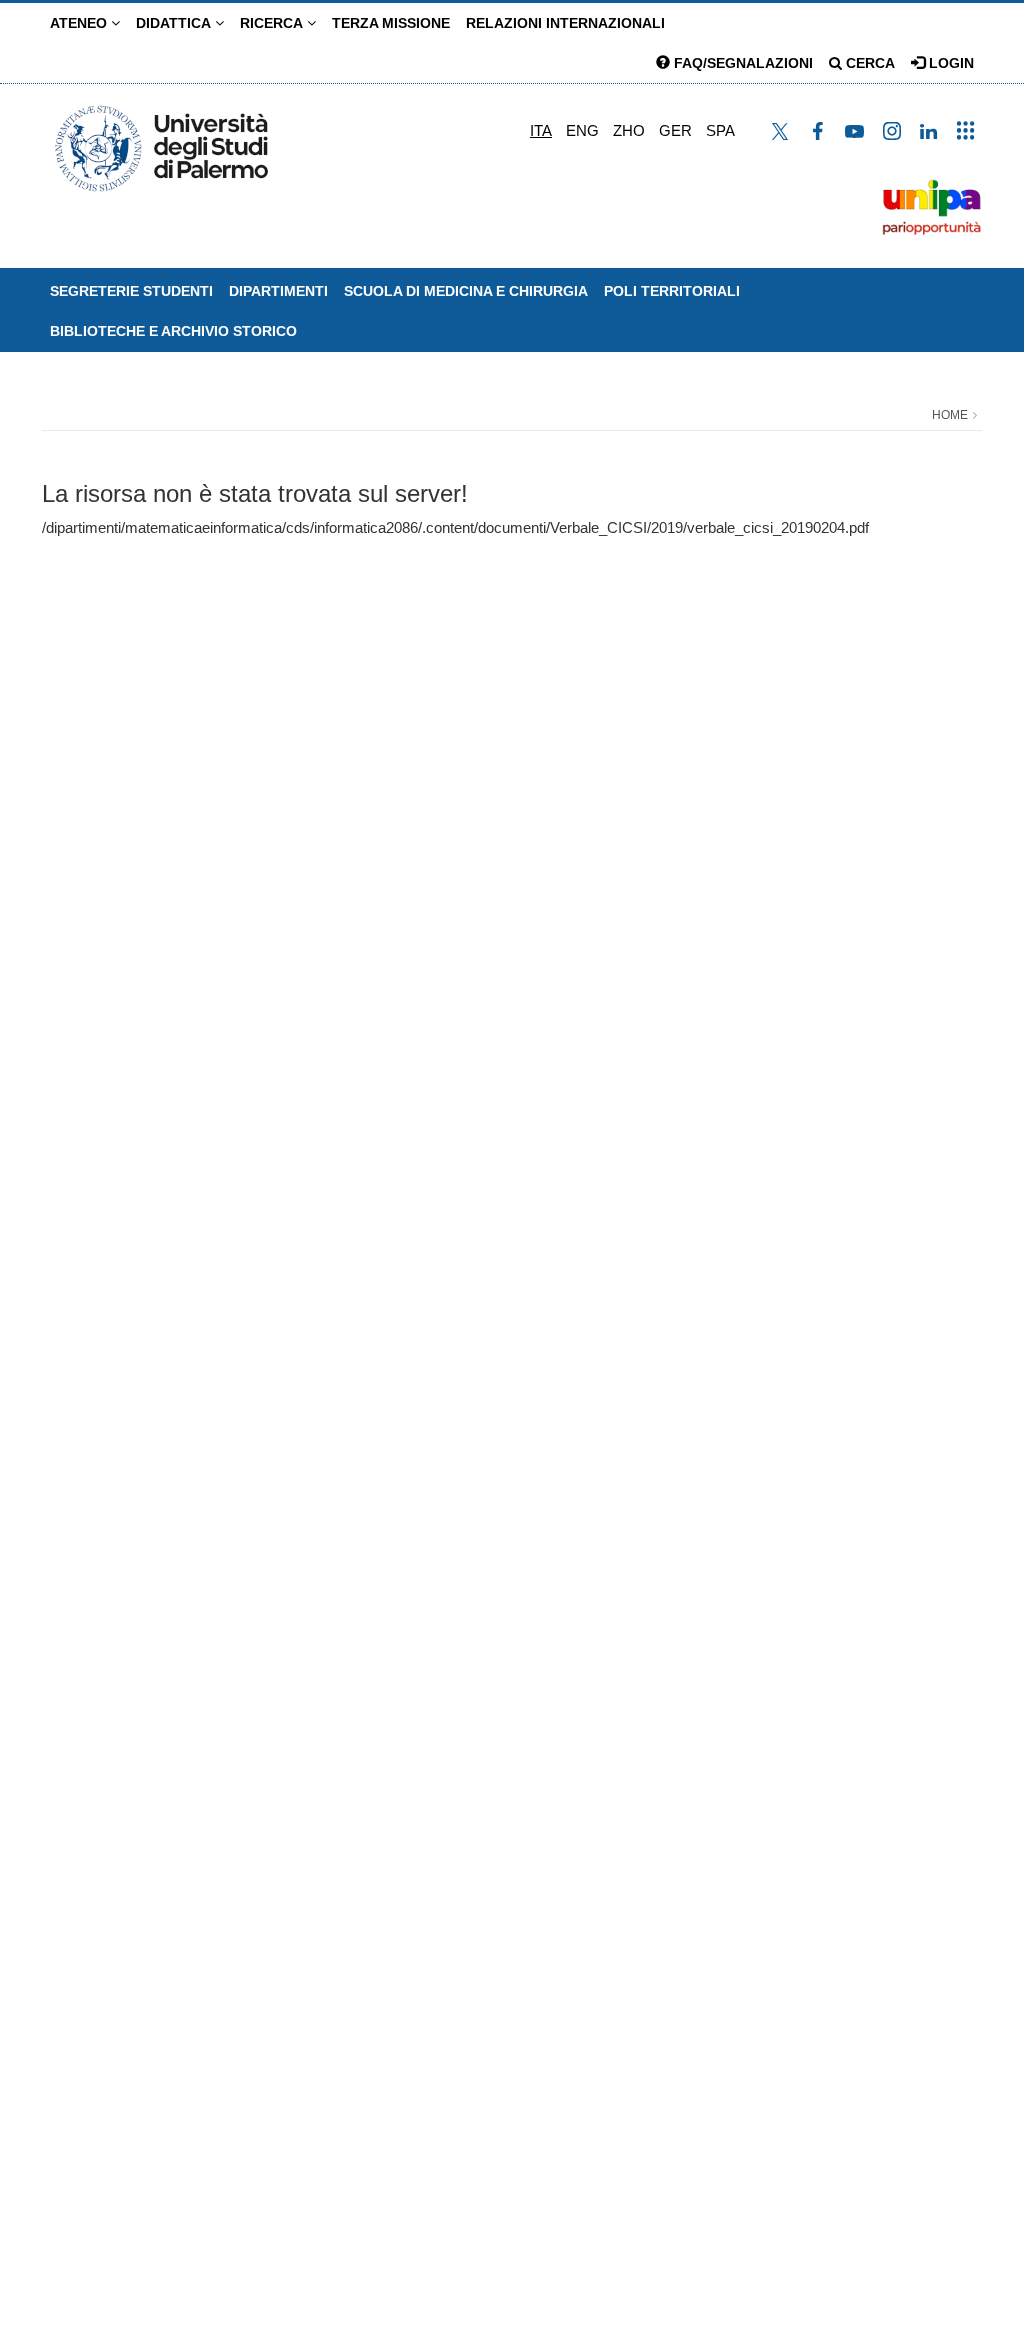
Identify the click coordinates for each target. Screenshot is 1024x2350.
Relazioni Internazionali (565, 23)
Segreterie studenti (131, 291)
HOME (950, 415)
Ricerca (273, 23)
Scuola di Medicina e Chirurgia (466, 291)
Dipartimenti (278, 291)
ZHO (629, 130)
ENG (582, 130)
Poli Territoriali (672, 291)
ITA (541, 130)
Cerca (868, 63)
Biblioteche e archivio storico (173, 331)
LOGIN (949, 63)
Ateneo (80, 23)
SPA (720, 130)
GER (675, 130)
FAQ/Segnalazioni (741, 63)
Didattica (175, 23)
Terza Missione (391, 23)
